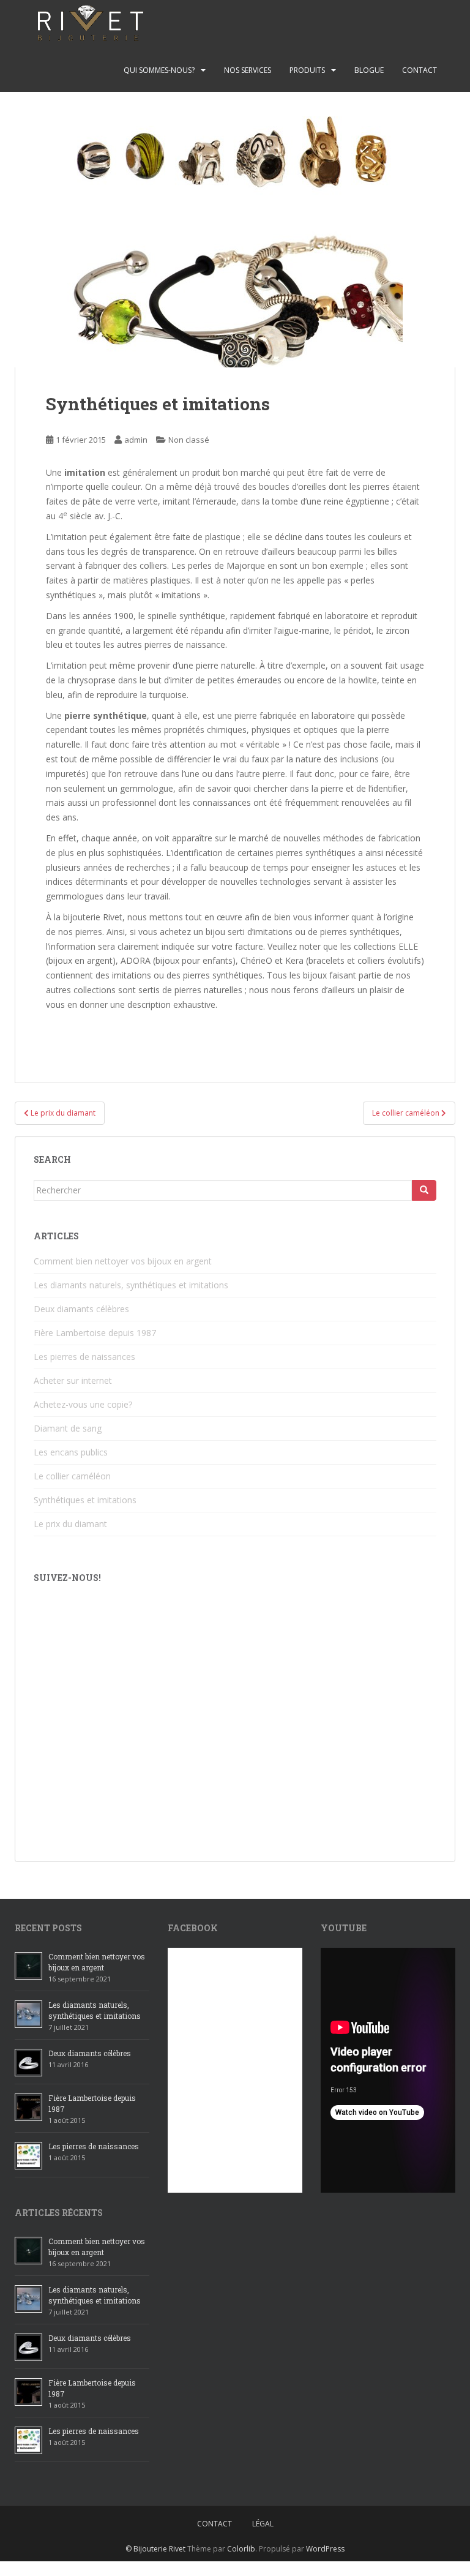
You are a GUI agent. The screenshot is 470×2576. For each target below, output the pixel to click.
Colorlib (241, 2549)
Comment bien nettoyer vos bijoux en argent (123, 1261)
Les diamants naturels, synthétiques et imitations (131, 1285)
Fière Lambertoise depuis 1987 (95, 1333)
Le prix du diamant (70, 1524)
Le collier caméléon (72, 1476)
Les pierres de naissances (84, 1357)
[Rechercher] (424, 1190)
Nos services (248, 70)
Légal (263, 2524)
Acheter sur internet (73, 1380)
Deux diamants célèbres (81, 1309)
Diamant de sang (68, 1428)
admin (136, 440)
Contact (420, 70)
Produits (307, 70)
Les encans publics (71, 1452)
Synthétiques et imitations (85, 1500)
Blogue (369, 70)
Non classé (189, 440)
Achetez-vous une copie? (83, 1404)
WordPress (325, 2549)
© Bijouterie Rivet (155, 2549)
